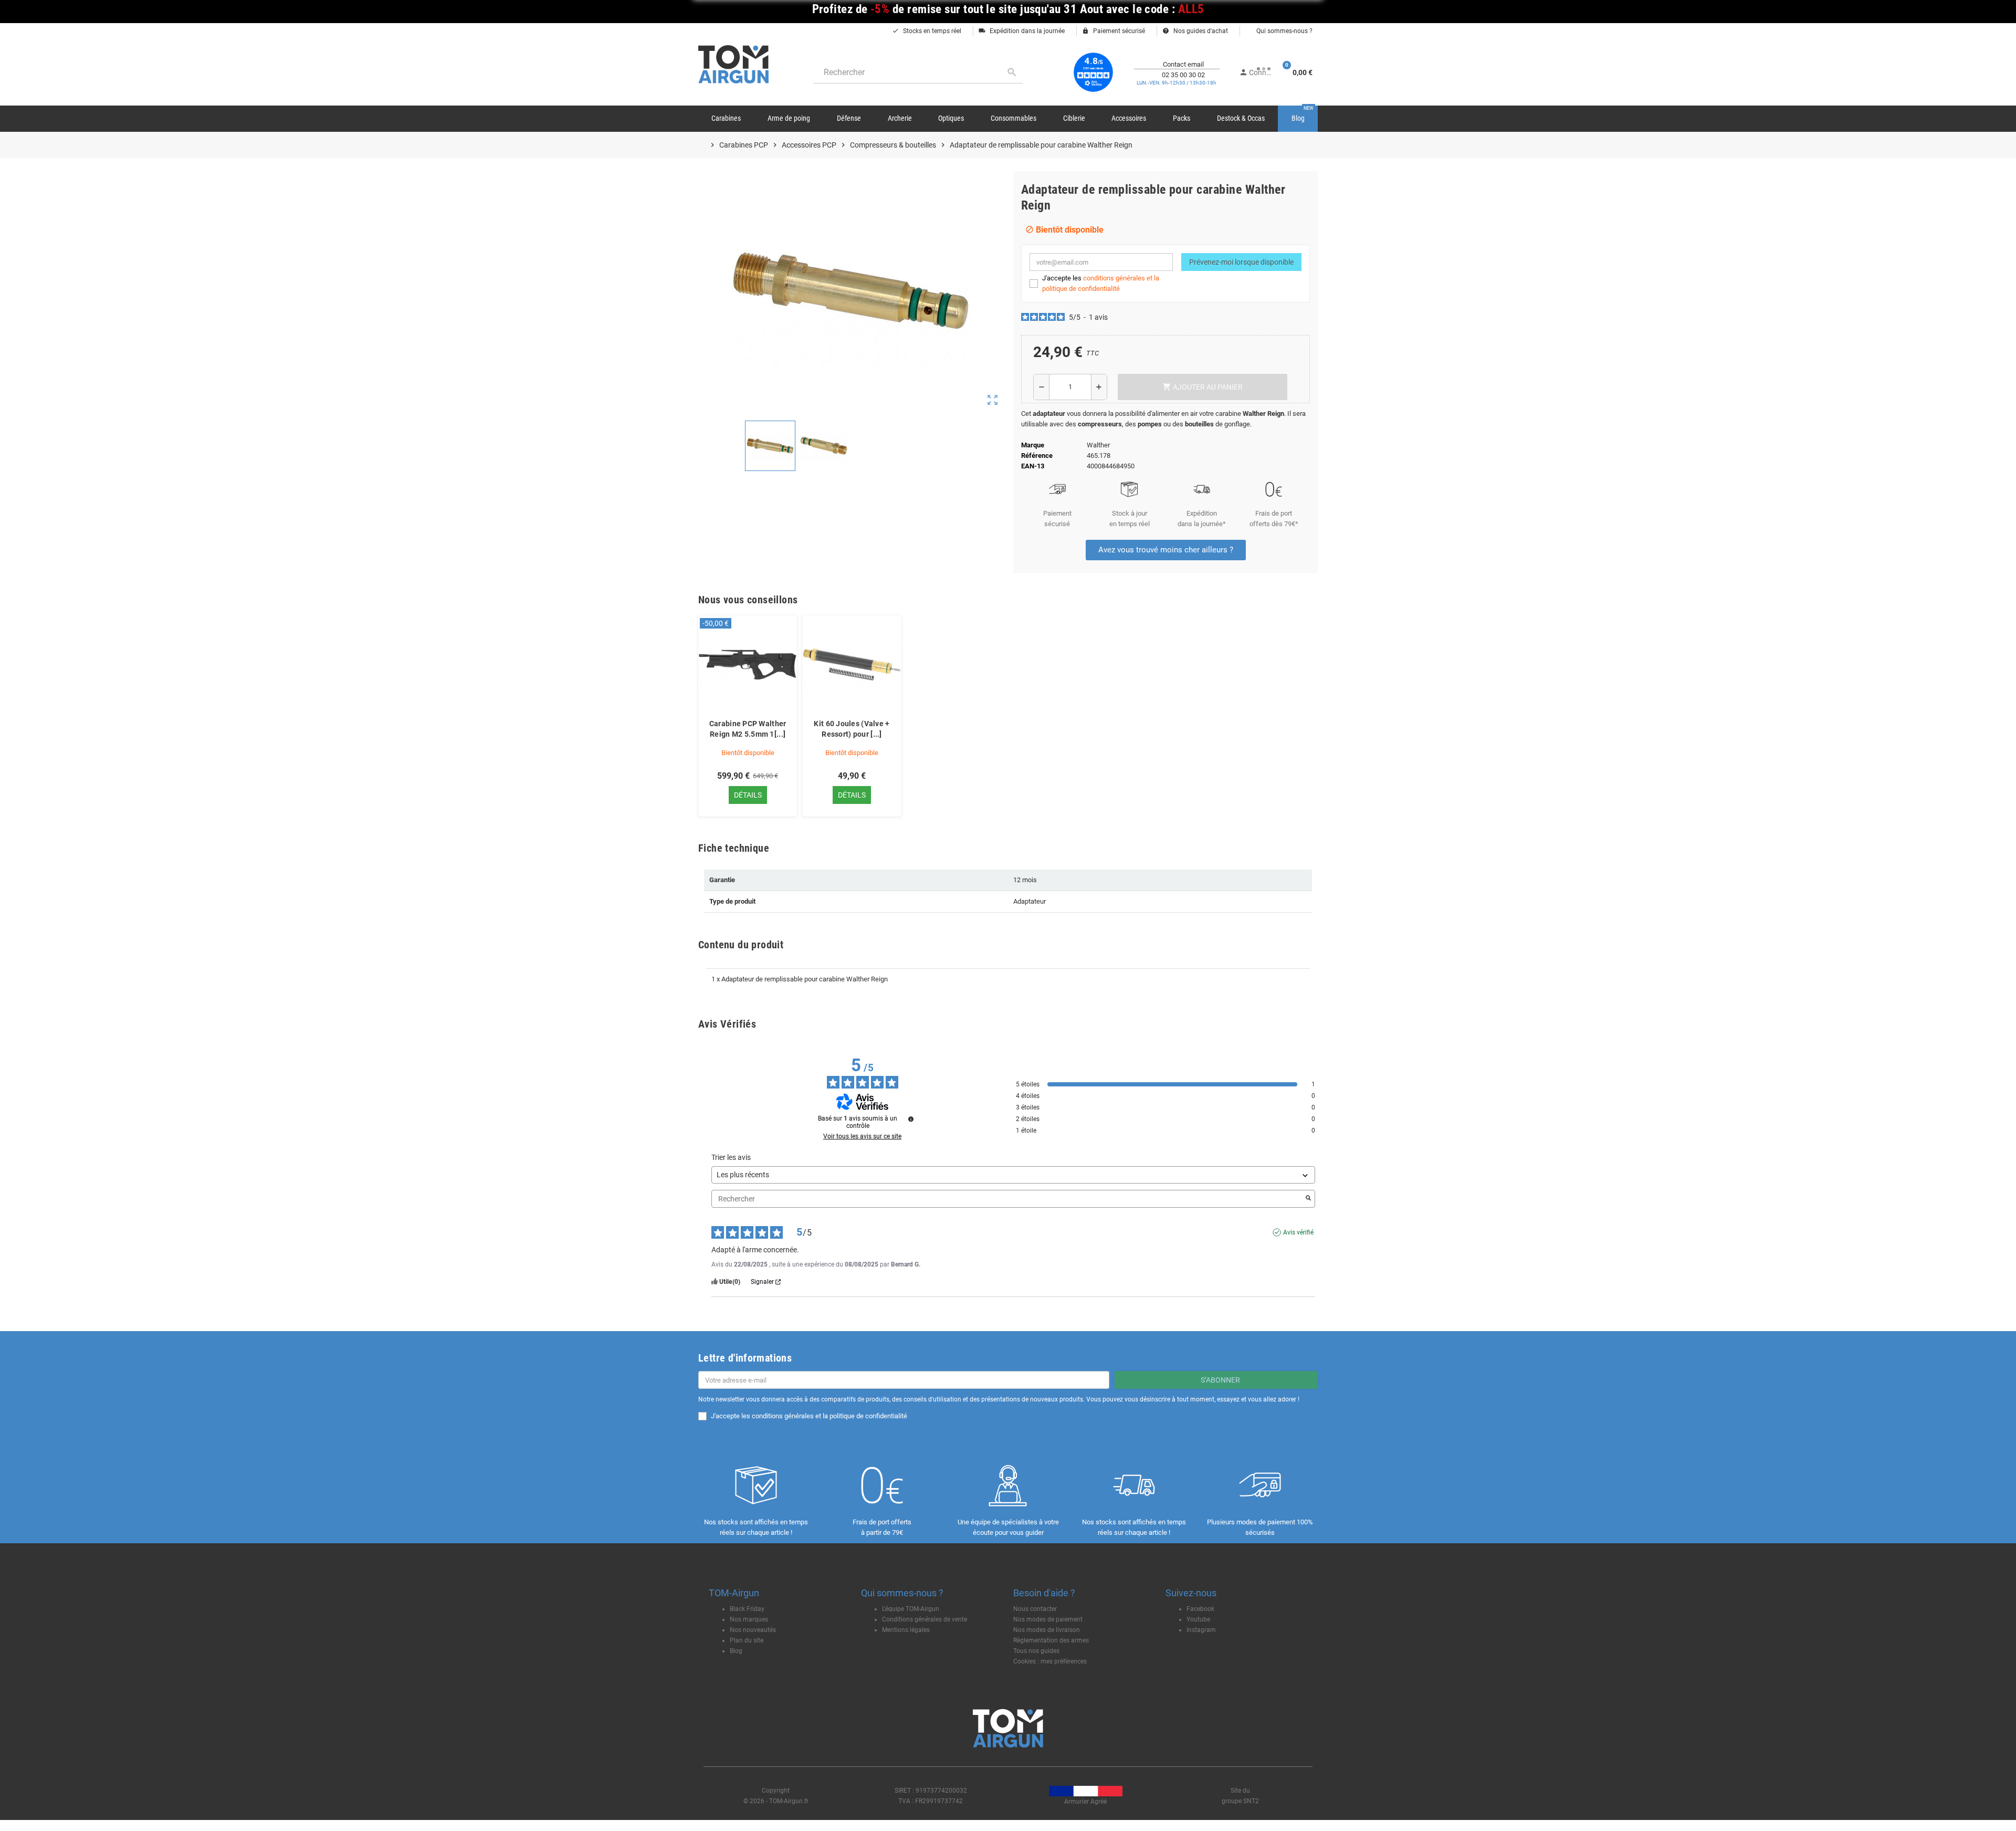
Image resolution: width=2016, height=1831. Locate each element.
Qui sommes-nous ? (1284, 31)
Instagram (1201, 1630)
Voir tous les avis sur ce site (862, 1136)
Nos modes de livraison (1047, 1630)
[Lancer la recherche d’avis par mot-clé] (1308, 1199)
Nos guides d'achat (1195, 31)
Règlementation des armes (1051, 1640)
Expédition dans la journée (1022, 31)
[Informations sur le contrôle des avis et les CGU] (911, 1119)
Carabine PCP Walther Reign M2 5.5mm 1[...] (748, 729)
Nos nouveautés (753, 1630)
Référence (1037, 456)
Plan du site (747, 1640)
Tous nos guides (1036, 1651)
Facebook (1200, 1609)
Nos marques (749, 1619)
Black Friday (747, 1609)
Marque (1033, 445)
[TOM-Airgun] (733, 64)
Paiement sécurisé (1114, 31)
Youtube (1198, 1619)
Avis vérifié (1298, 1232)
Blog (736, 1651)
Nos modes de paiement (1048, 1619)
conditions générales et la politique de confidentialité (829, 1416)
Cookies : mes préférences (1050, 1661)
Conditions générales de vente (925, 1619)
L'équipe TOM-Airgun (911, 1609)
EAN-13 (1033, 466)
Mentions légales (906, 1630)
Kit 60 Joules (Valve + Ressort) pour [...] (852, 729)
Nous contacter (1035, 1609)
